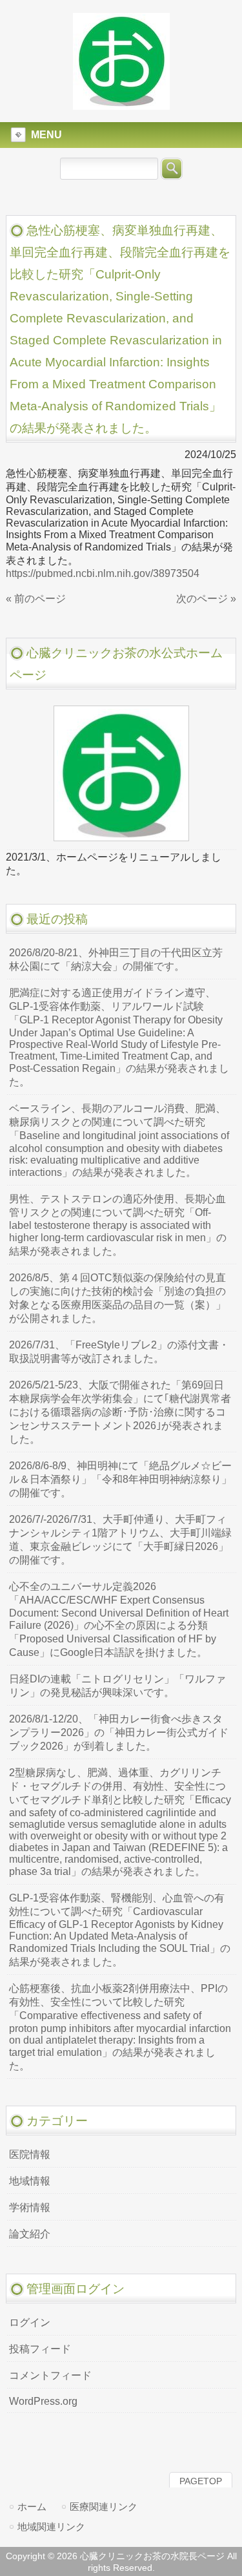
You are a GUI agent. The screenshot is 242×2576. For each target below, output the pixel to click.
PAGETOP (201, 2481)
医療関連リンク (104, 2507)
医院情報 (30, 2154)
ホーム (32, 2507)
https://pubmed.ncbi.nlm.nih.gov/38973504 (103, 573)
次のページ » (206, 599)
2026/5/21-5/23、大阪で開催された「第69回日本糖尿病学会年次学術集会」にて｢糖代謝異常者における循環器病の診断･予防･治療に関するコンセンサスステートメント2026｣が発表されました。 (120, 1412)
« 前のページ (36, 599)
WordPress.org (43, 2401)
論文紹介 (30, 2234)
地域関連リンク (51, 2527)
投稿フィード (40, 2349)
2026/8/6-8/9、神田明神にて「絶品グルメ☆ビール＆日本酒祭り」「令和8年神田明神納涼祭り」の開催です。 (120, 1479)
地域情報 (30, 2181)
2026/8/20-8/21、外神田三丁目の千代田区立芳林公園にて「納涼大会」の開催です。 (116, 959)
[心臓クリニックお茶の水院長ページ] (121, 104)
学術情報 (30, 2207)
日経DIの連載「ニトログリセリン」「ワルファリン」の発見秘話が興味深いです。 (117, 1686)
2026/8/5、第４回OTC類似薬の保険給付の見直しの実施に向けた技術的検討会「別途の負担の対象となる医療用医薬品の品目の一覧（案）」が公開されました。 (117, 1298)
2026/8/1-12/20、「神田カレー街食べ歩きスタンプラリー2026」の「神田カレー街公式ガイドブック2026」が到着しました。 (119, 1733)
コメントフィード (50, 2375)
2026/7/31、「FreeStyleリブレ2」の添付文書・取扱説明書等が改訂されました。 (119, 1352)
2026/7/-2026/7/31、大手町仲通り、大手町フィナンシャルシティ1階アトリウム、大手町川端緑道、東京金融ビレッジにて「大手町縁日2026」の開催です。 (120, 1540)
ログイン (30, 2322)
